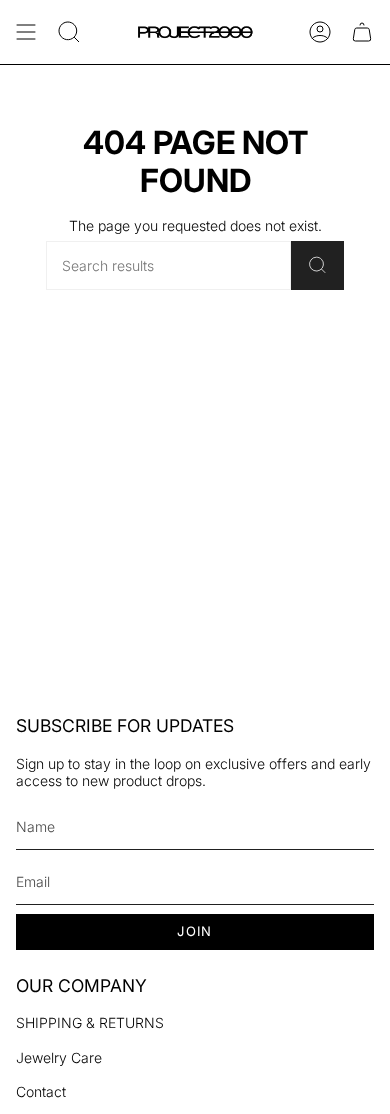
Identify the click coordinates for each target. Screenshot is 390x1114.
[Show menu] (26, 32)
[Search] (317, 265)
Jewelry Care (59, 1057)
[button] (69, 32)
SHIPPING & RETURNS (90, 1022)
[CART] (362, 32)
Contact (41, 1091)
